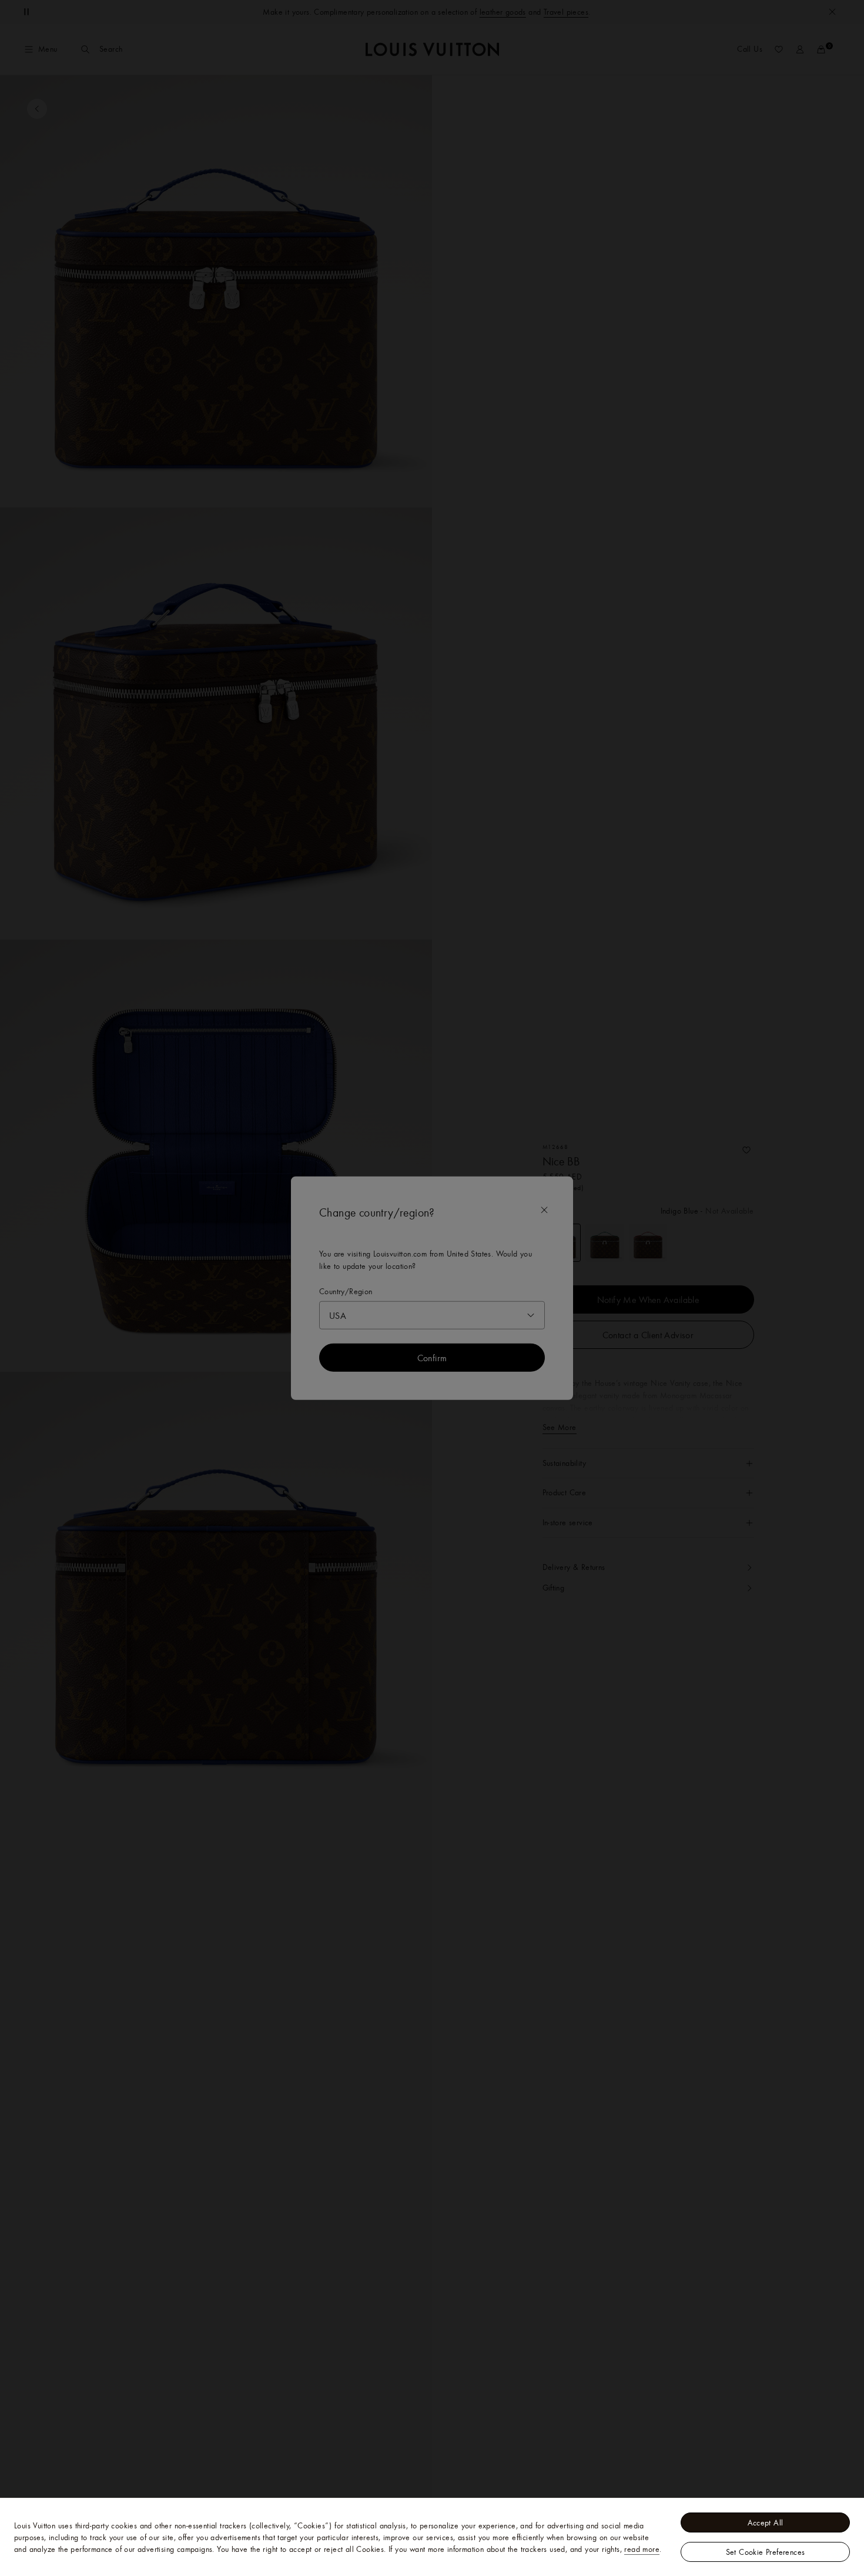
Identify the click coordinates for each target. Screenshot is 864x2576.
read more (642, 2549)
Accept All (766, 2522)
